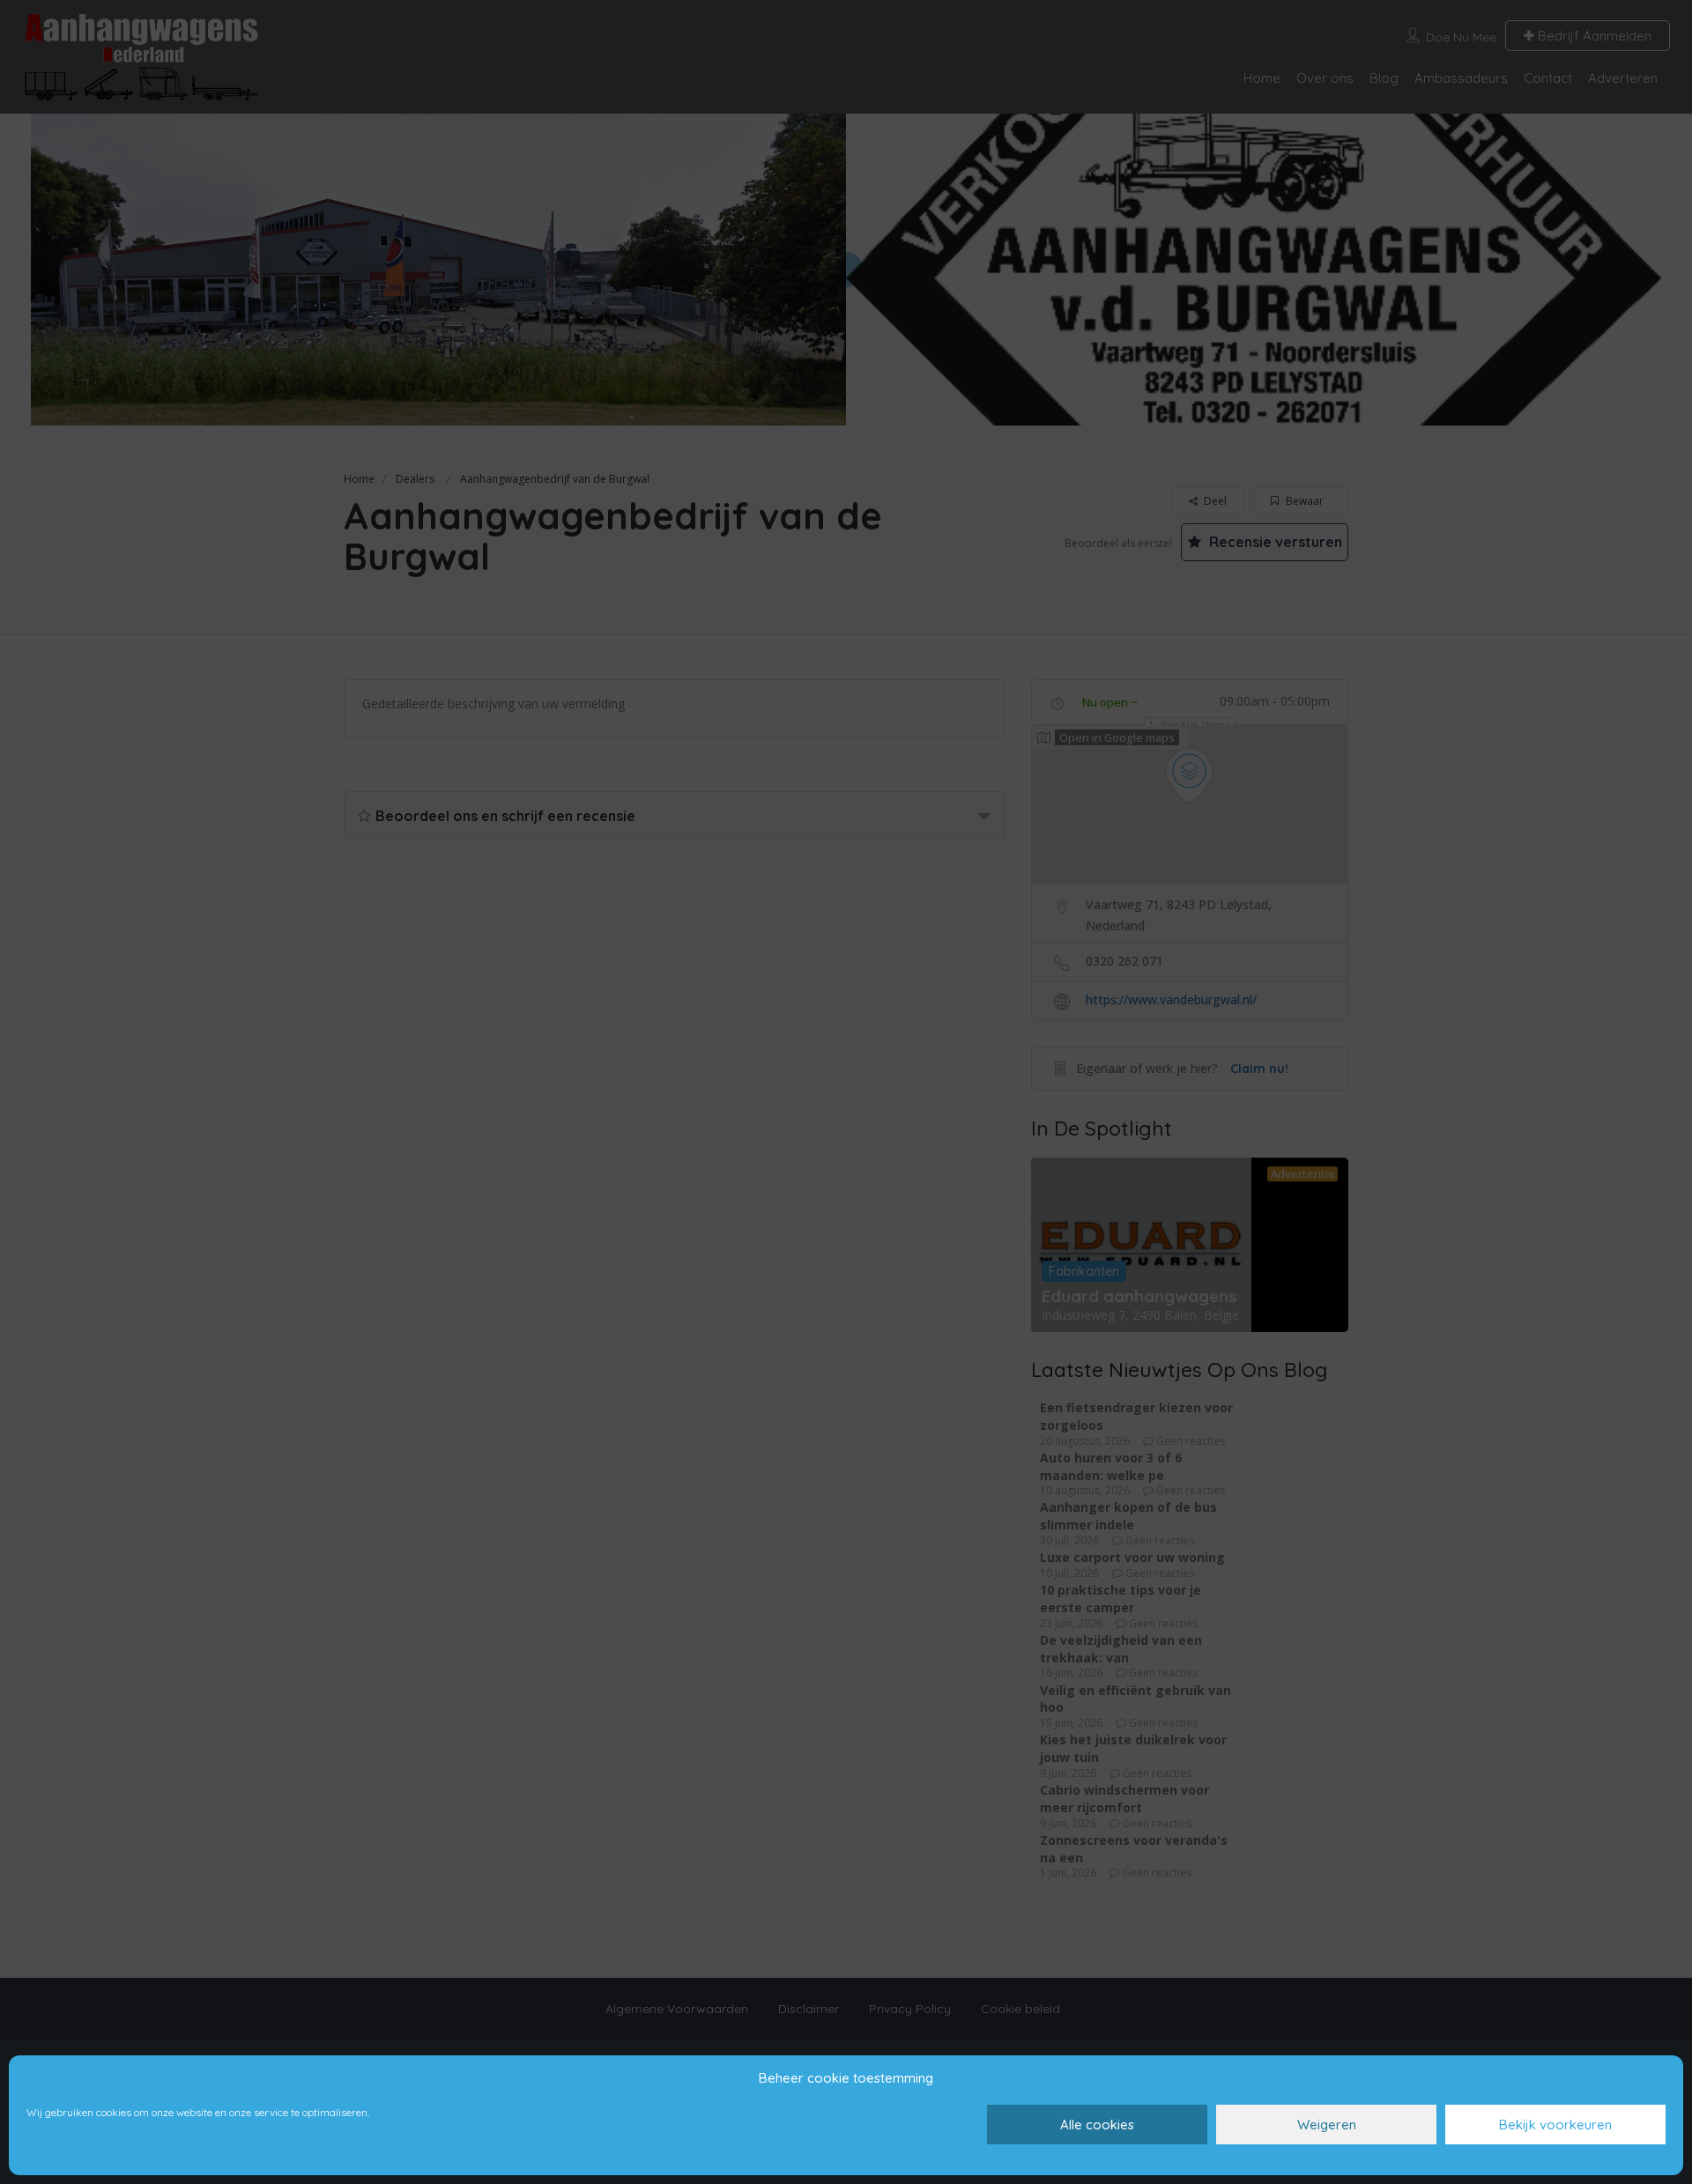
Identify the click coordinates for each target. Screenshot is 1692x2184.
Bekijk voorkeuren (1555, 2125)
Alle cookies (1097, 2125)
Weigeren (1327, 2125)
